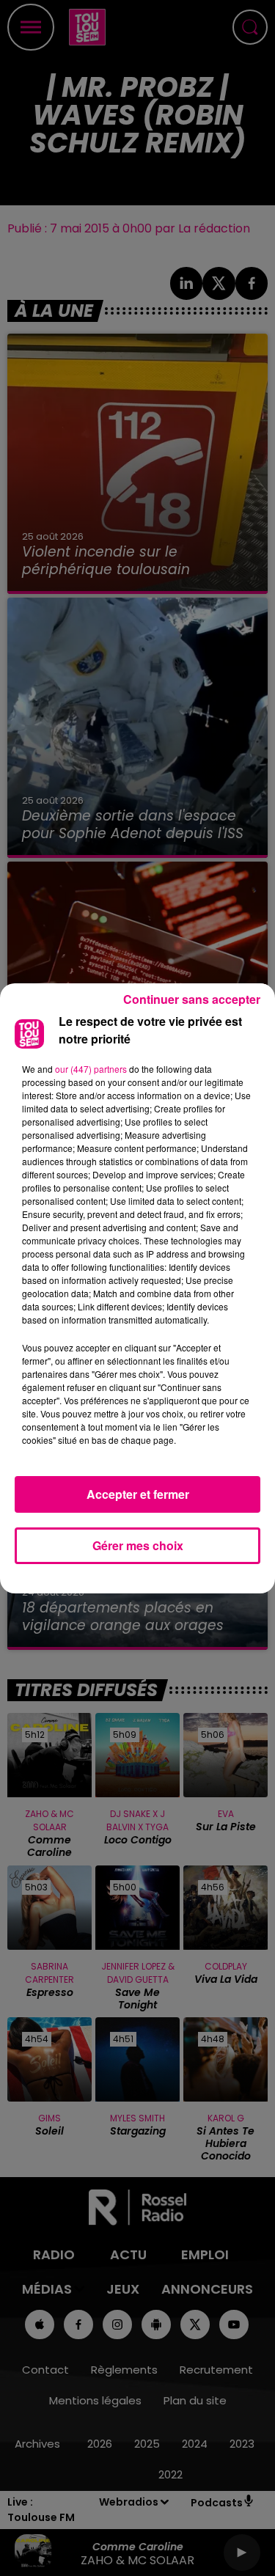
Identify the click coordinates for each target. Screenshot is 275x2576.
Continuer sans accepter (192, 999)
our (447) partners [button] (91, 1069)
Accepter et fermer (138, 1494)
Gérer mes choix (138, 1545)
